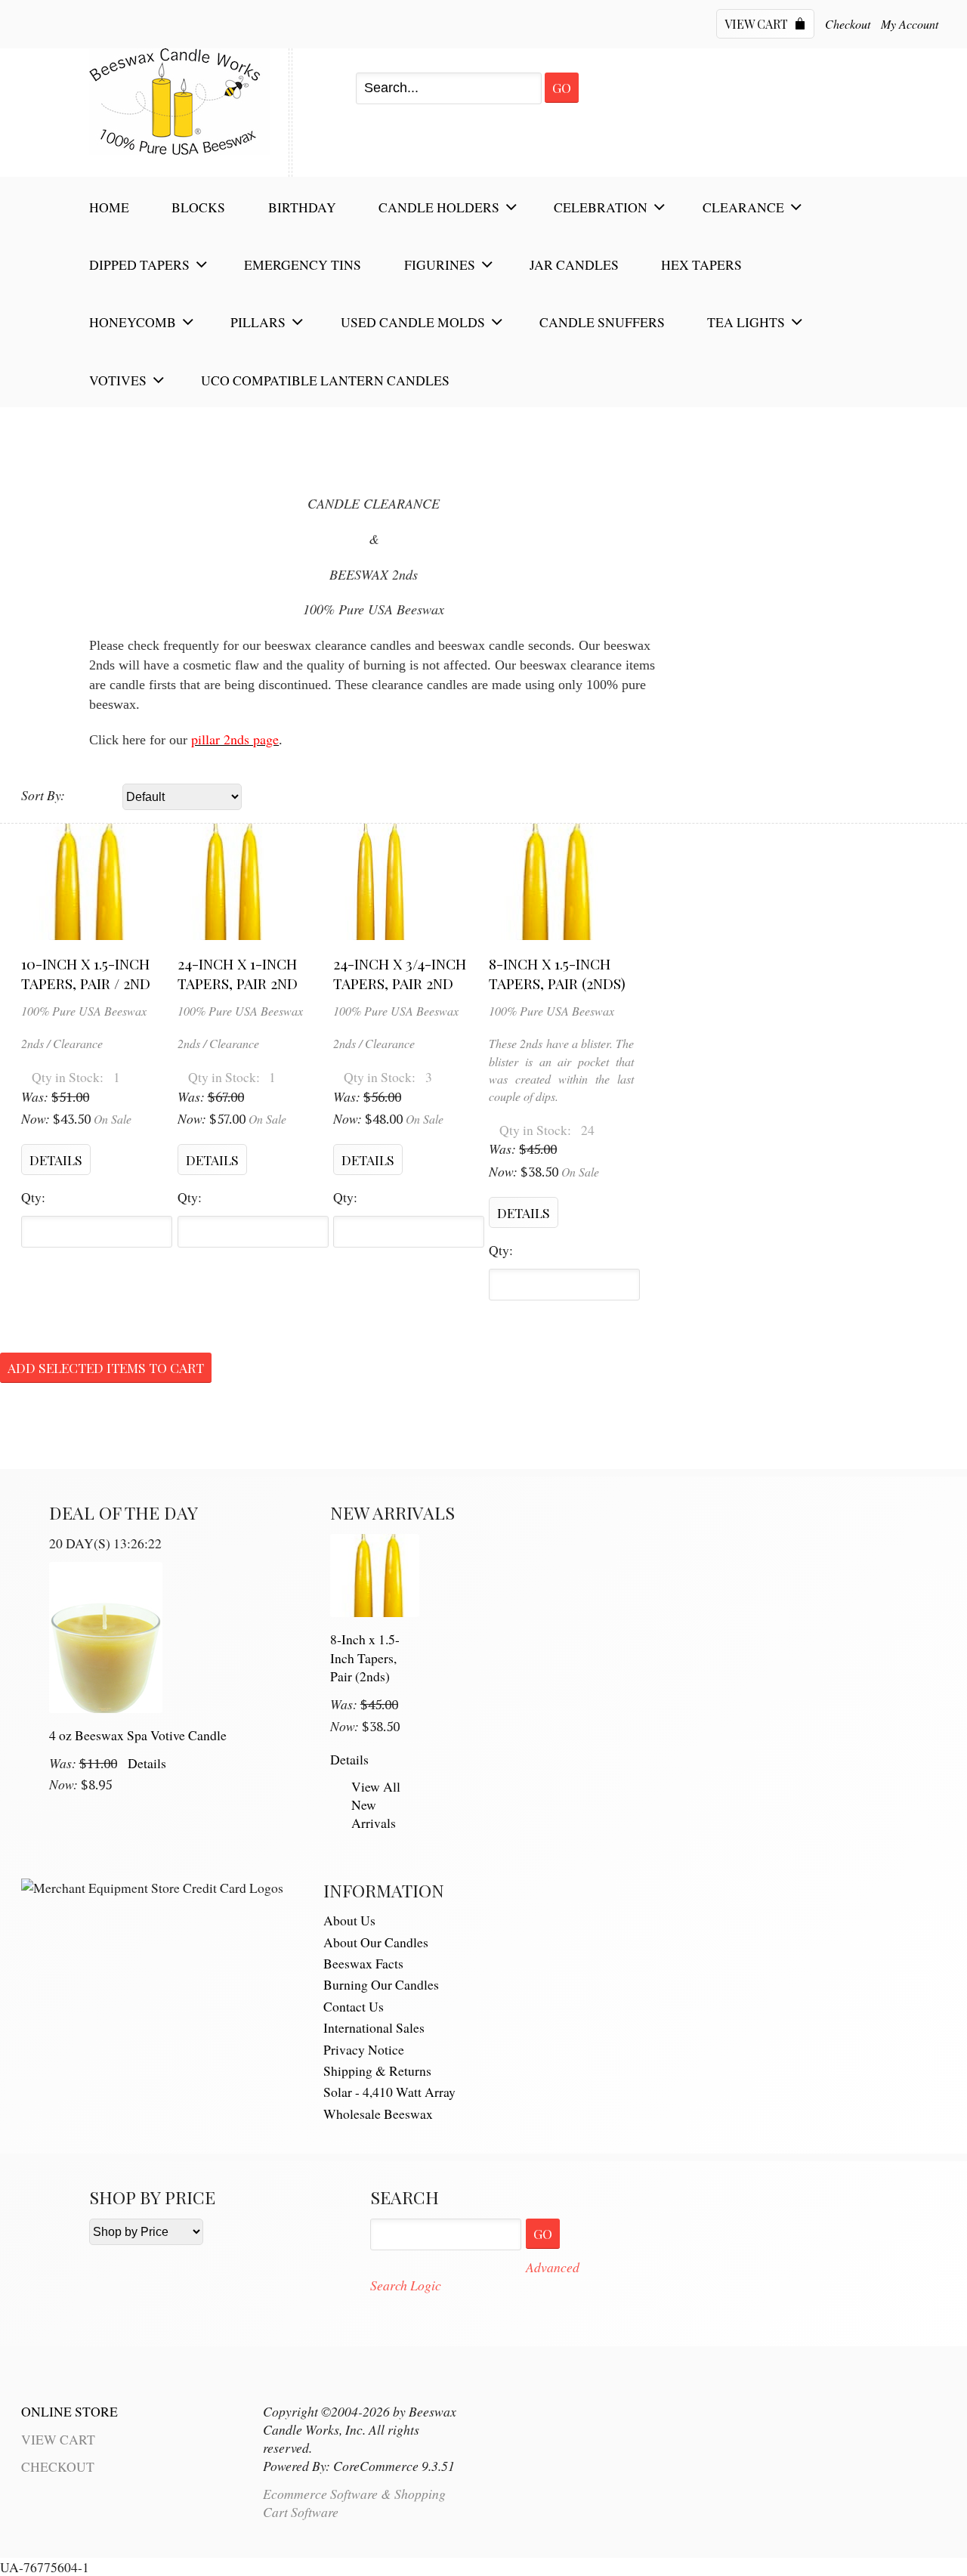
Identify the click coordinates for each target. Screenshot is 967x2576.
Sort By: (43, 795)
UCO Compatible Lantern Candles (325, 380)
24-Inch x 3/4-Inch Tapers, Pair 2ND (400, 973)
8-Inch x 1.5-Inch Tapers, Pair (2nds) (557, 973)
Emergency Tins (303, 264)
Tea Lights (746, 322)
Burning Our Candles (381, 1984)
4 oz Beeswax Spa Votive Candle (138, 1735)
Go (562, 87)
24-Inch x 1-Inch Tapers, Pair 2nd (238, 973)
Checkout (848, 24)
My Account (910, 24)
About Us (349, 1920)
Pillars (258, 322)
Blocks (198, 207)
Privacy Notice (364, 2049)
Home (109, 207)
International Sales (374, 2027)
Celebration (601, 207)
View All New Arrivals (376, 1804)
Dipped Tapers (139, 264)
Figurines (440, 264)
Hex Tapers (701, 264)
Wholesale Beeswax (378, 2114)
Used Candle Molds (413, 322)
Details (147, 1763)
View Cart (758, 24)
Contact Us (354, 2006)
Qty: (33, 1197)
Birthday (302, 207)
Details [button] (56, 1160)
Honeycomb (133, 322)
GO (543, 2233)
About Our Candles (376, 1942)
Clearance (743, 207)
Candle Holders (439, 207)
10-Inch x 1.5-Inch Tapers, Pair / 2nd (86, 973)
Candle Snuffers (602, 322)
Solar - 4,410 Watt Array (389, 2092)
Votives (118, 380)
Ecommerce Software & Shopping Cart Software (354, 2502)
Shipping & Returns (377, 2070)
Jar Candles (574, 264)
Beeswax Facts (363, 1963)
